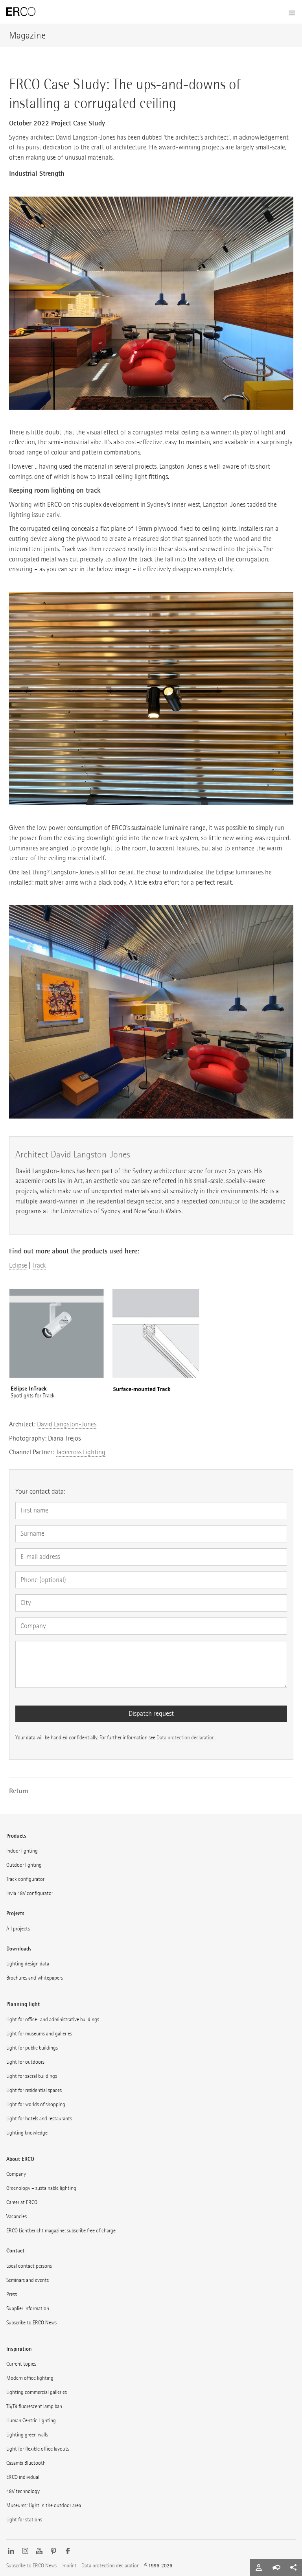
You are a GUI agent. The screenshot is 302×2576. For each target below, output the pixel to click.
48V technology (23, 2491)
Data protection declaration (186, 1738)
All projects (18, 1929)
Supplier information (28, 2308)
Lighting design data (28, 1964)
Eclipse (18, 1265)
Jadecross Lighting (81, 1452)
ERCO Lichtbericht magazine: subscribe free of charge (61, 2231)
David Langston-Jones (67, 1424)
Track (39, 1265)
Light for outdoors (25, 2062)
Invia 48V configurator (30, 1893)
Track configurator (25, 1879)
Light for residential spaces (34, 2090)
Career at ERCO (22, 2202)
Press (12, 2294)
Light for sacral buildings (32, 2076)
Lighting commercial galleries (37, 2392)
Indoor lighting (22, 1851)
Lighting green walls (27, 2435)
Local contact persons (29, 2266)
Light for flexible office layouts (38, 2449)
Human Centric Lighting (31, 2421)
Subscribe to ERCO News (31, 2323)
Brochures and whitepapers (35, 1978)
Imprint (69, 2566)
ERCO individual (23, 2477)
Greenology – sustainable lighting (41, 2188)
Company (16, 2174)
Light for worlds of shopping (36, 2104)
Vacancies (17, 2216)
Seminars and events (28, 2280)
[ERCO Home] (21, 12)
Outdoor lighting (24, 1865)
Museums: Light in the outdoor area (44, 2505)
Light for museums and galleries (39, 2034)
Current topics (21, 2364)
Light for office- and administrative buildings (53, 2019)
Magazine (27, 35)
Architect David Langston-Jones (73, 1154)
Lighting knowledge (27, 2133)
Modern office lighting (30, 2378)
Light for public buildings (32, 2048)
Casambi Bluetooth (26, 2463)
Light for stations (24, 2520)
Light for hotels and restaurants (39, 2119)
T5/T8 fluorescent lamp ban (34, 2406)
